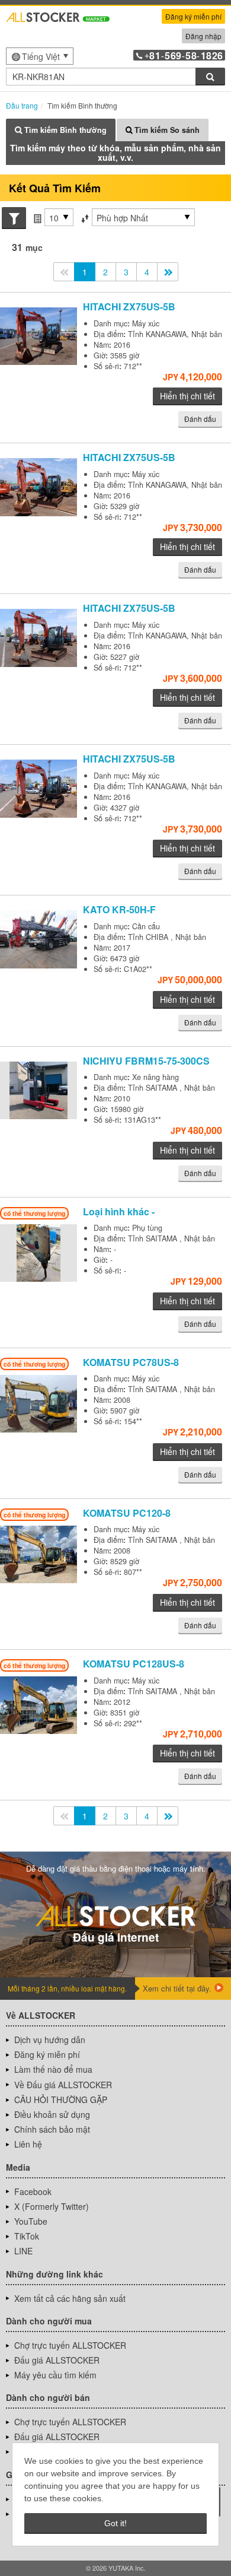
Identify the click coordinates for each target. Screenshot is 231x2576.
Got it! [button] (115, 2523)
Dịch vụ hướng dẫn (50, 2040)
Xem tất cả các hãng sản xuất (70, 2298)
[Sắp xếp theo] (85, 218)
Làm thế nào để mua (53, 2069)
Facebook (33, 2191)
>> (168, 272)
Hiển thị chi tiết (187, 396)
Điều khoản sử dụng (52, 2114)
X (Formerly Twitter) (52, 2206)
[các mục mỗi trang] (37, 218)
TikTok (27, 2236)
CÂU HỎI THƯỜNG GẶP (61, 2099)
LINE (23, 2251)
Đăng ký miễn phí (193, 16)
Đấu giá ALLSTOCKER (57, 2360)
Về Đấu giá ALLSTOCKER (63, 2085)
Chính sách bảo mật (52, 2129)
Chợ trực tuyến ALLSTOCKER (70, 2345)
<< (64, 272)
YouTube (31, 2221)
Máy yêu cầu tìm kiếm (55, 2375)
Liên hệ (28, 2144)
